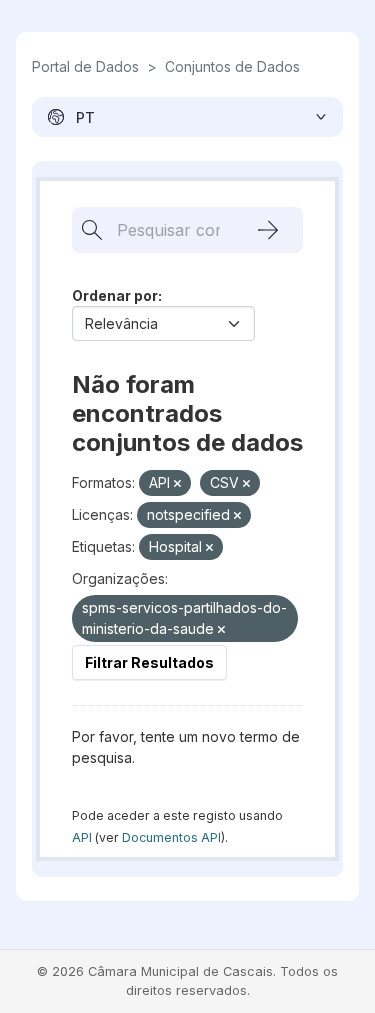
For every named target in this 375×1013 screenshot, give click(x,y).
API (82, 837)
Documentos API (171, 837)
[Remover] (177, 484)
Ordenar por (115, 295)
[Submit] (268, 230)
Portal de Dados (85, 66)
